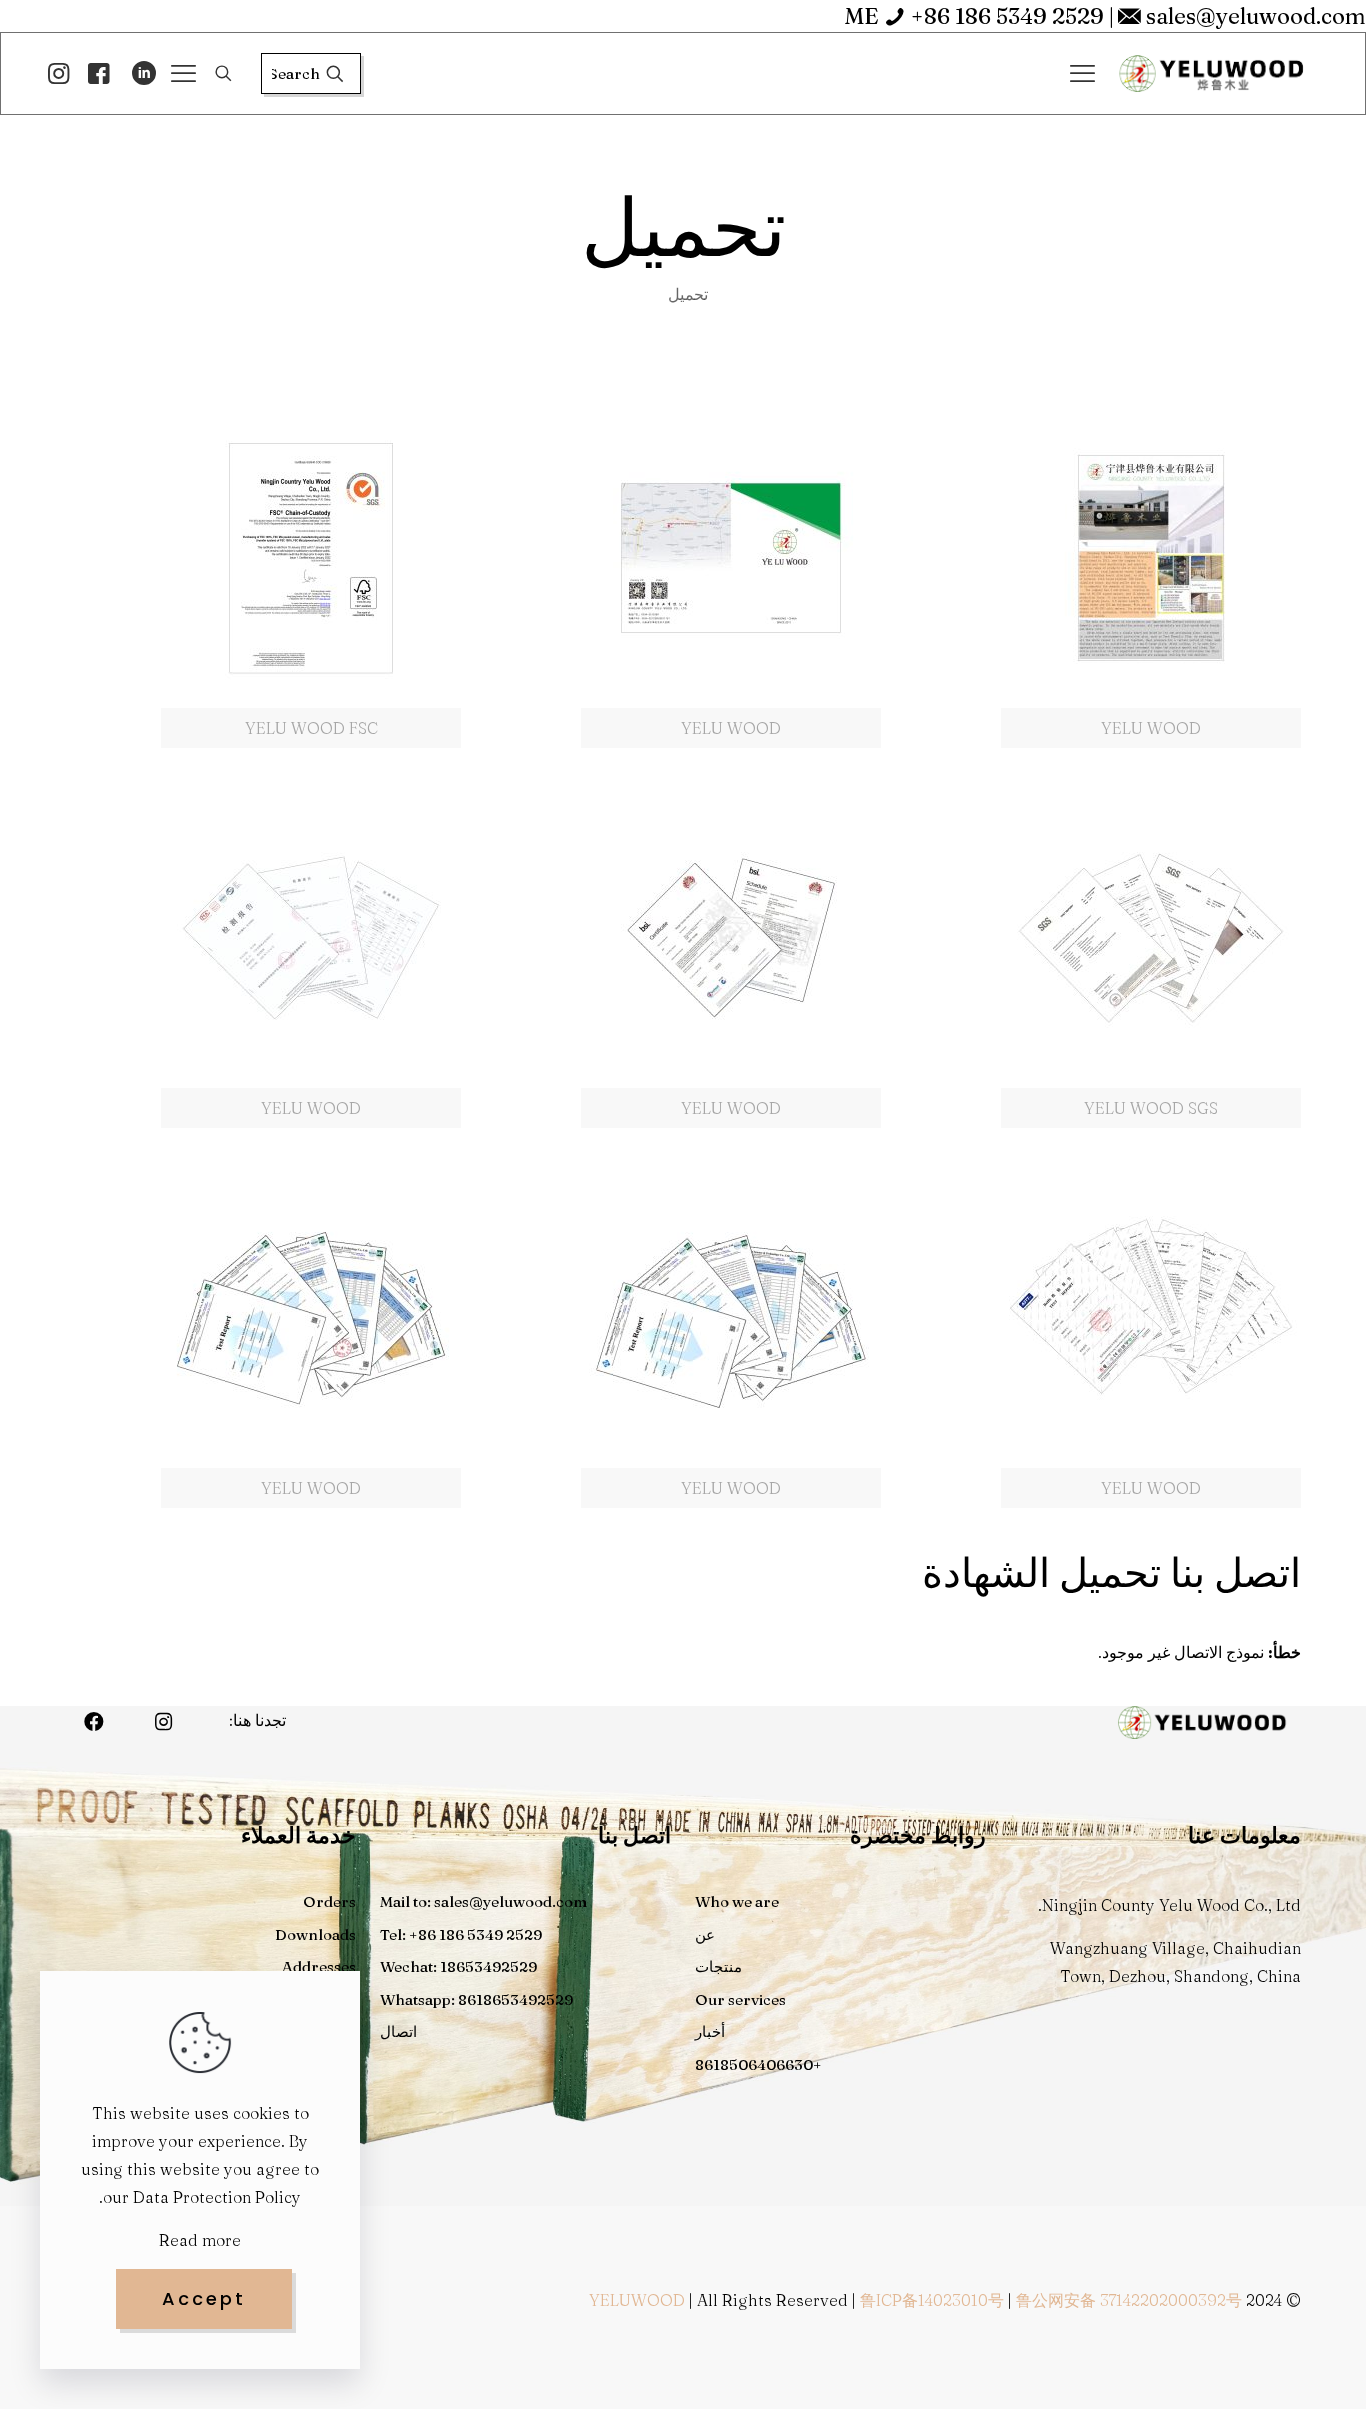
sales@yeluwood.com (1256, 16)
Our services (740, 1999)
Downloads (315, 1934)
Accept (204, 2298)
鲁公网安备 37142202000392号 (1129, 2300)
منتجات (718, 1966)
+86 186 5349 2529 (1007, 16)
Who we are (737, 1901)
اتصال (398, 2031)
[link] (1151, 578)
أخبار (710, 2031)
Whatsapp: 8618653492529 (476, 1999)
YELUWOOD (637, 2300)
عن (705, 1934)
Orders (329, 1901)
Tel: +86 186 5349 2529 (461, 1934)
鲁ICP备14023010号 (932, 2300)
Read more (200, 2240)
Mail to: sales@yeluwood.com (483, 1901)
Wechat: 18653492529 (458, 1966)
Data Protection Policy (217, 2197)
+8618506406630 (758, 2064)
